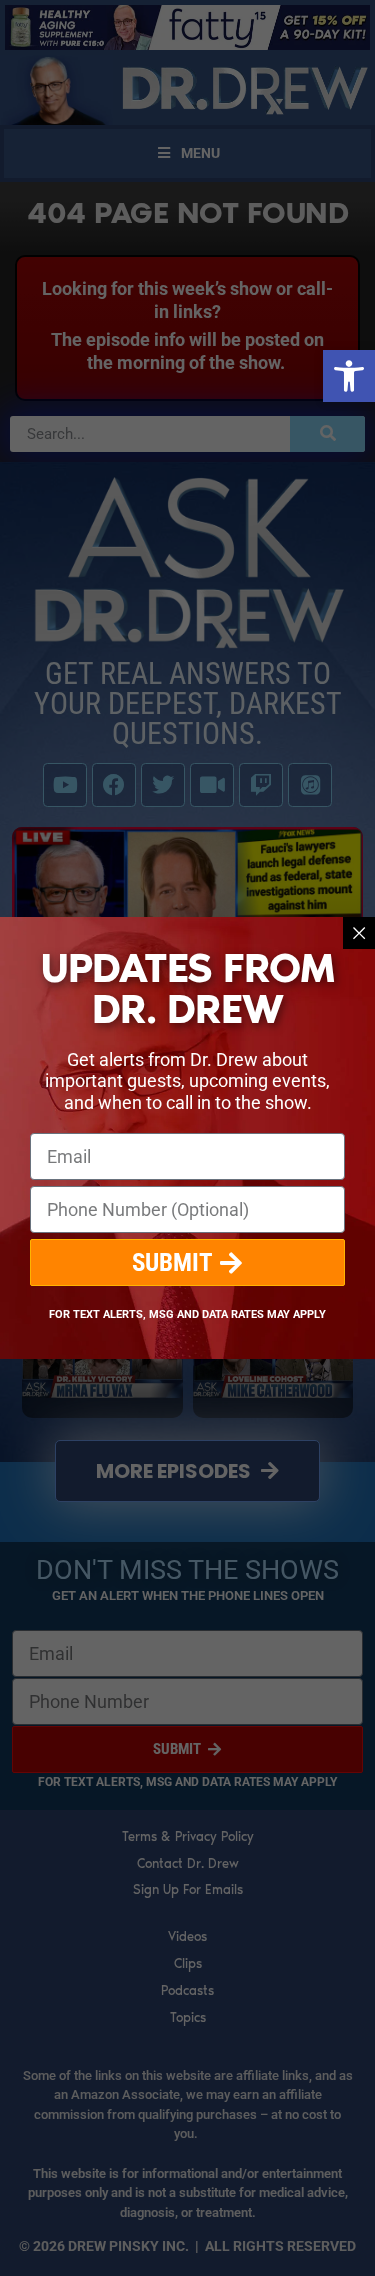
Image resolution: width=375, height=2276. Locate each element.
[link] (349, 376)
